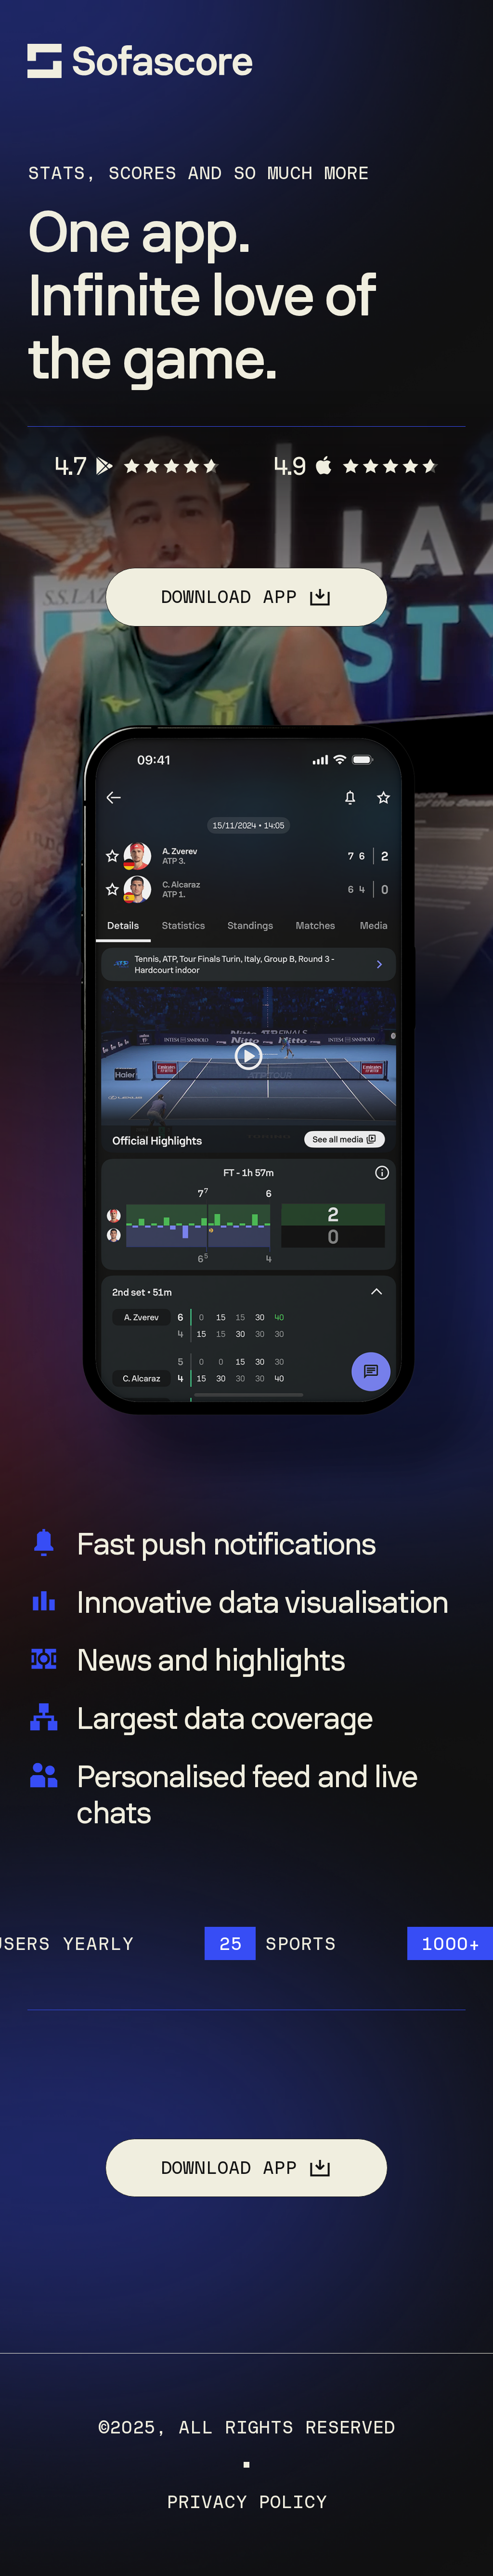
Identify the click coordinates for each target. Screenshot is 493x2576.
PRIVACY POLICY (246, 2502)
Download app (229, 597)
